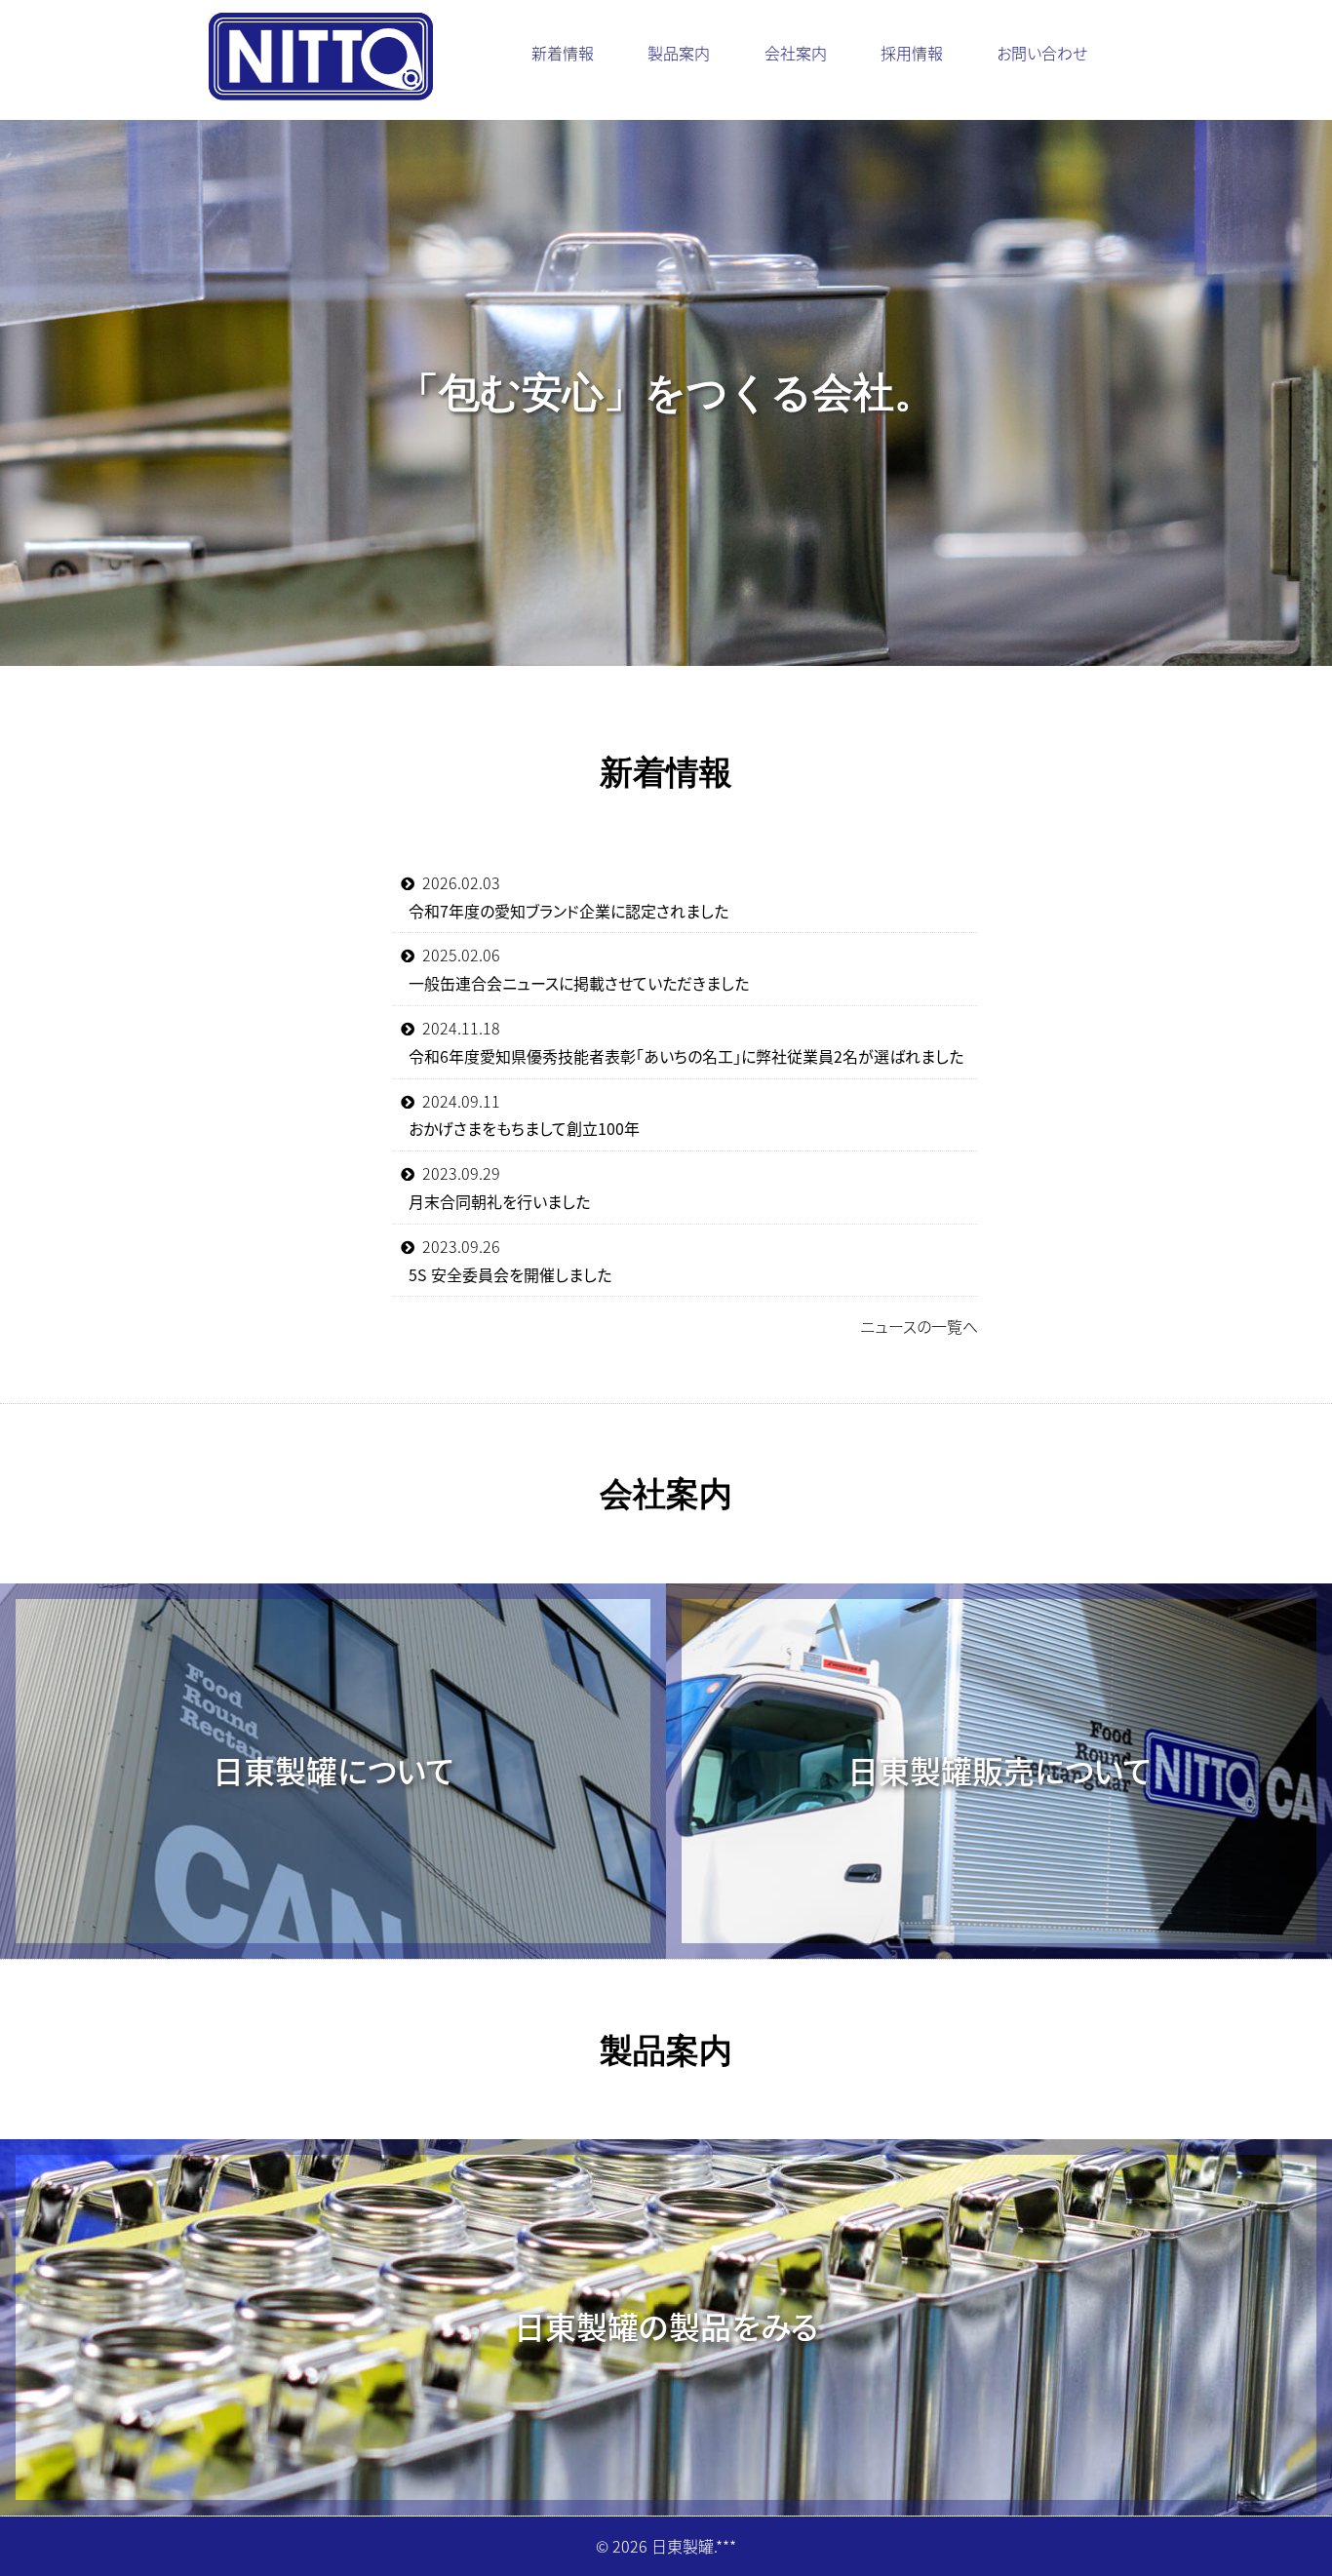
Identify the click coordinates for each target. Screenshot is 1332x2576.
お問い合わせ (1042, 53)
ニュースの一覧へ (919, 1326)
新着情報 (563, 53)
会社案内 (796, 53)
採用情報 (912, 53)
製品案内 (679, 53)
